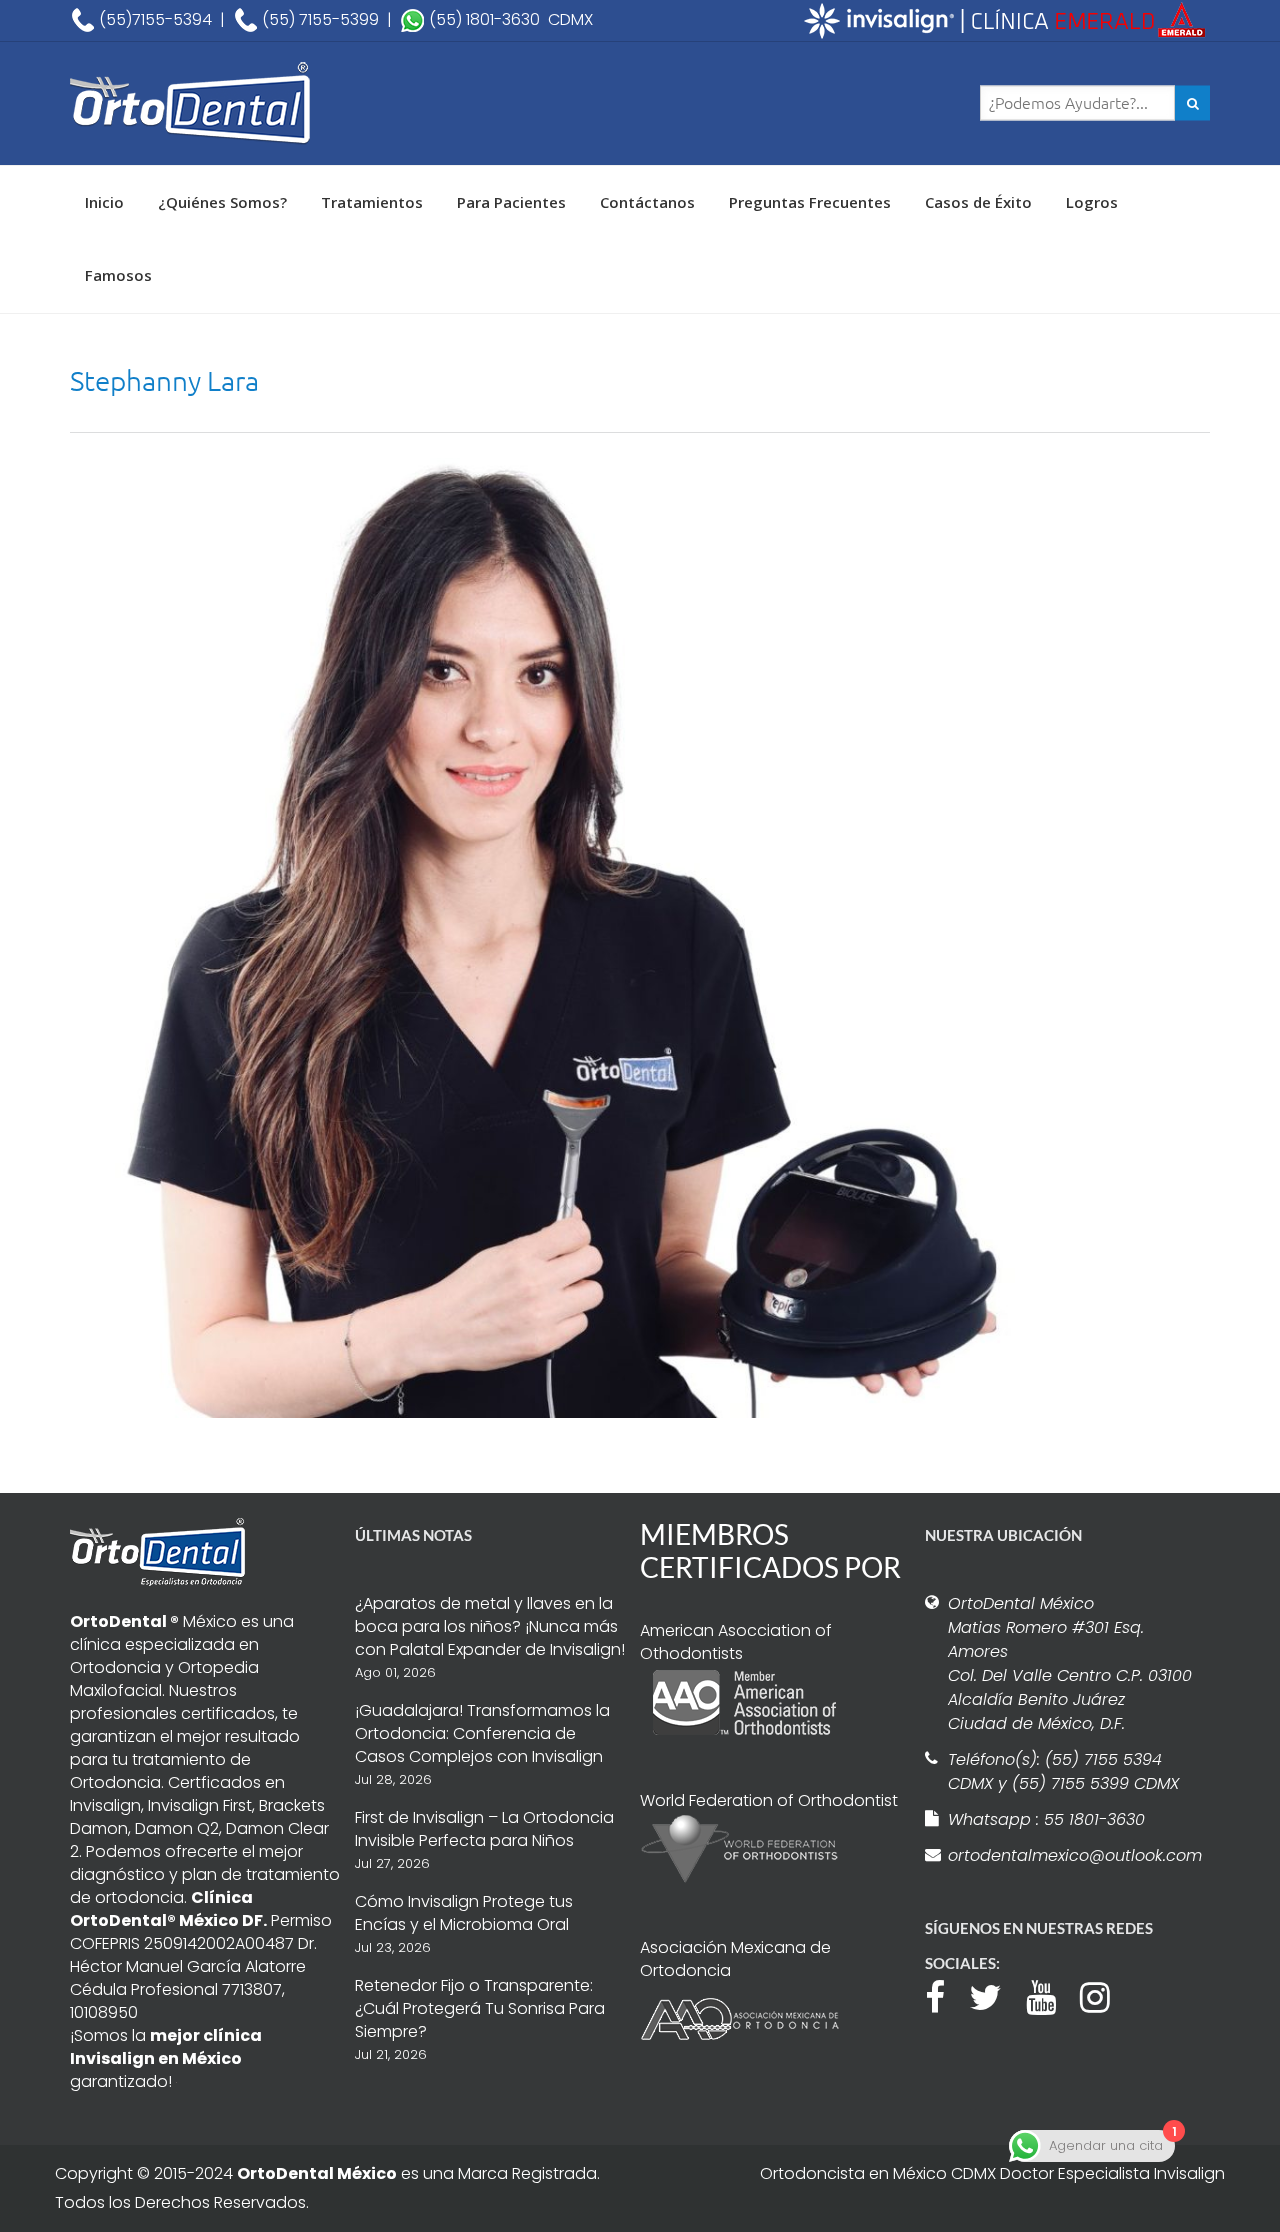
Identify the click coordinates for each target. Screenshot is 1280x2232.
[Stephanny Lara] (550, 936)
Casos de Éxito (978, 202)
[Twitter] (995, 1995)
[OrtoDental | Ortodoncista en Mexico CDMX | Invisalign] (260, 103)
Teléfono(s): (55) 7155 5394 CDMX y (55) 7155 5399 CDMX (1063, 1771)
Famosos (118, 275)
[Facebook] (945, 1995)
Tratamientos (372, 202)
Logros (1092, 202)
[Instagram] (1105, 1995)
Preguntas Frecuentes (810, 202)
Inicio (104, 202)
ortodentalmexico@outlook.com (1072, 1855)
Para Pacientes (511, 202)
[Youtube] (1051, 1995)
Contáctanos (647, 202)
